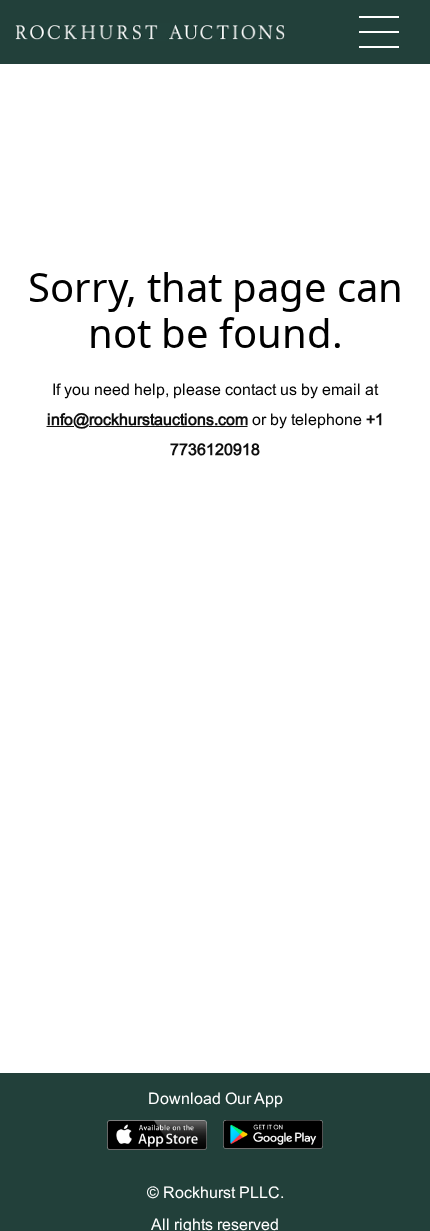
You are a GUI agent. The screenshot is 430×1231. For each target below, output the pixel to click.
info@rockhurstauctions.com (147, 420)
